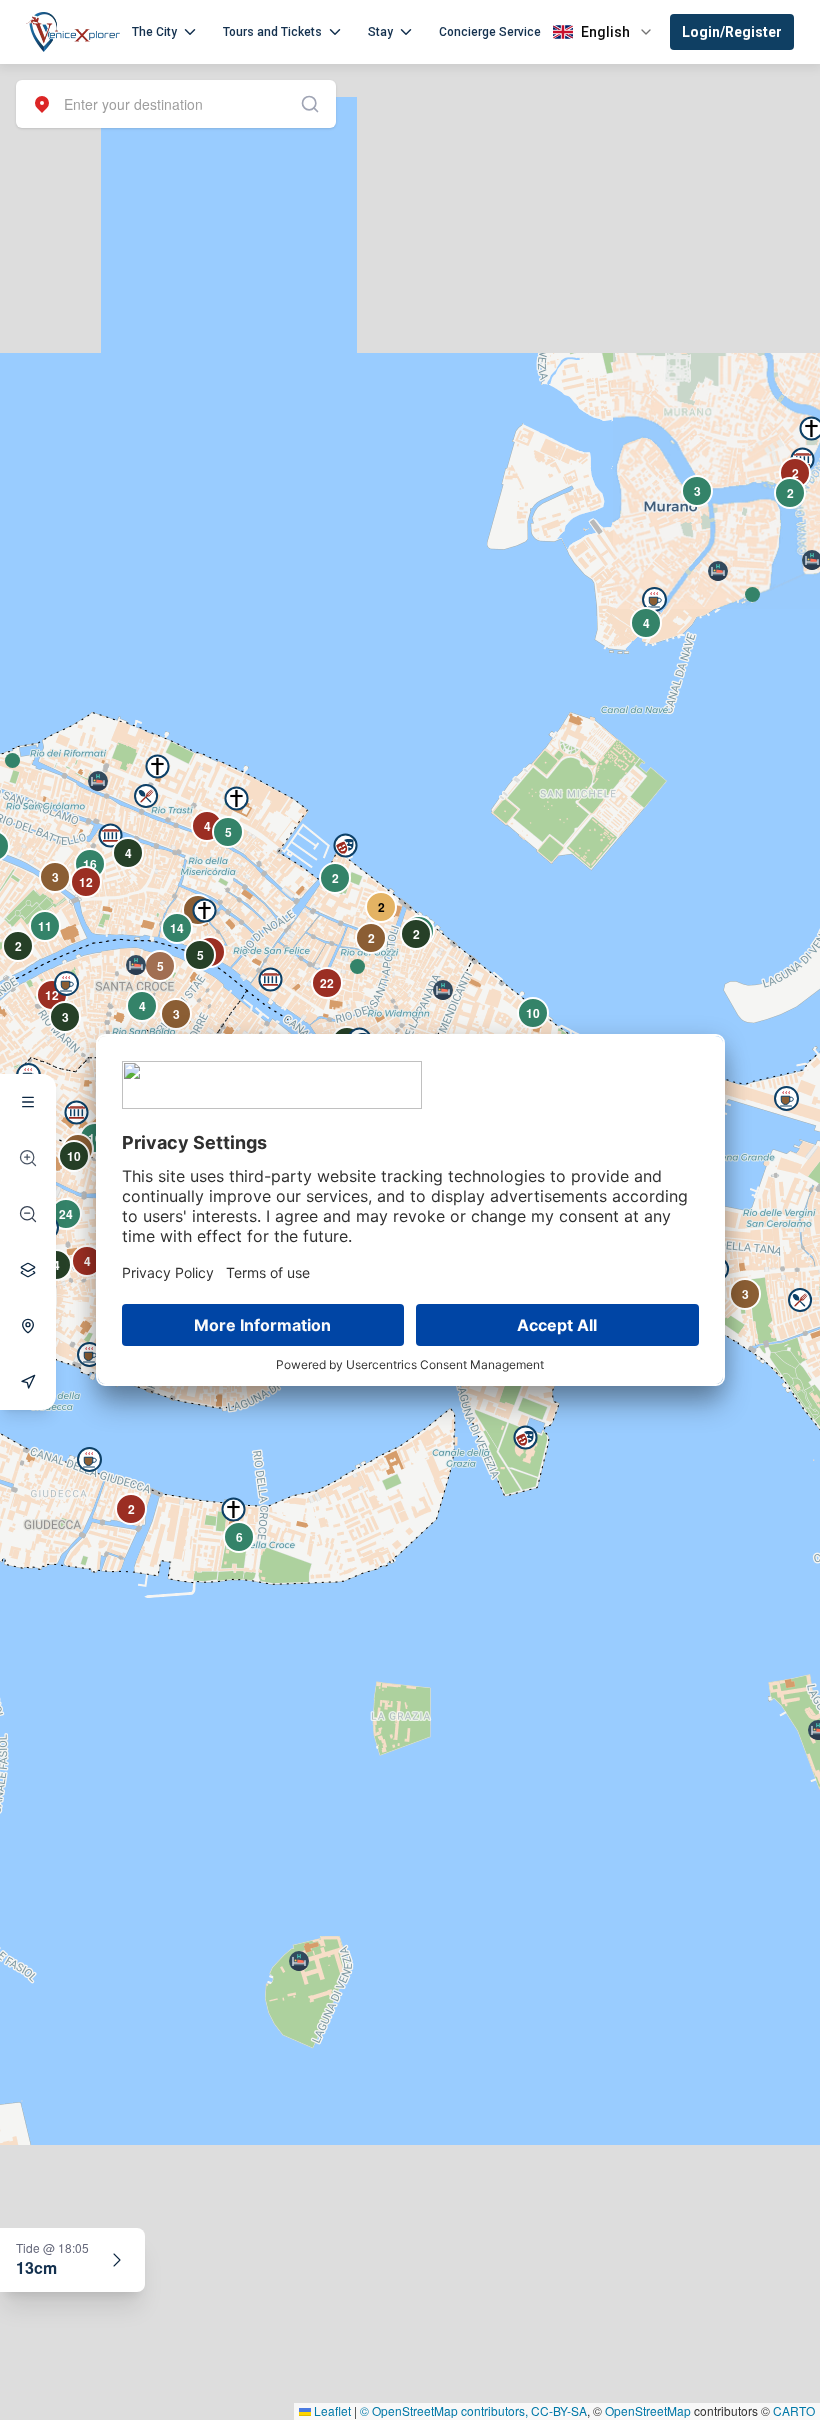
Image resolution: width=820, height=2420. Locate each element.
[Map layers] (28, 1270)
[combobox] (176, 104)
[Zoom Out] (28, 1214)
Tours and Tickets (272, 32)
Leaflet (331, 2410)
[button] (12, 760)
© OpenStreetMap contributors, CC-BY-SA (473, 2410)
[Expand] (117, 2260)
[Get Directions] (28, 1382)
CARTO (794, 2410)
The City (154, 32)
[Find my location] (28, 1326)
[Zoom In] (28, 1158)
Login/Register (732, 32)
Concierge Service (490, 32)
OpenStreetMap (648, 2410)
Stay (380, 32)
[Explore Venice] (28, 1102)
